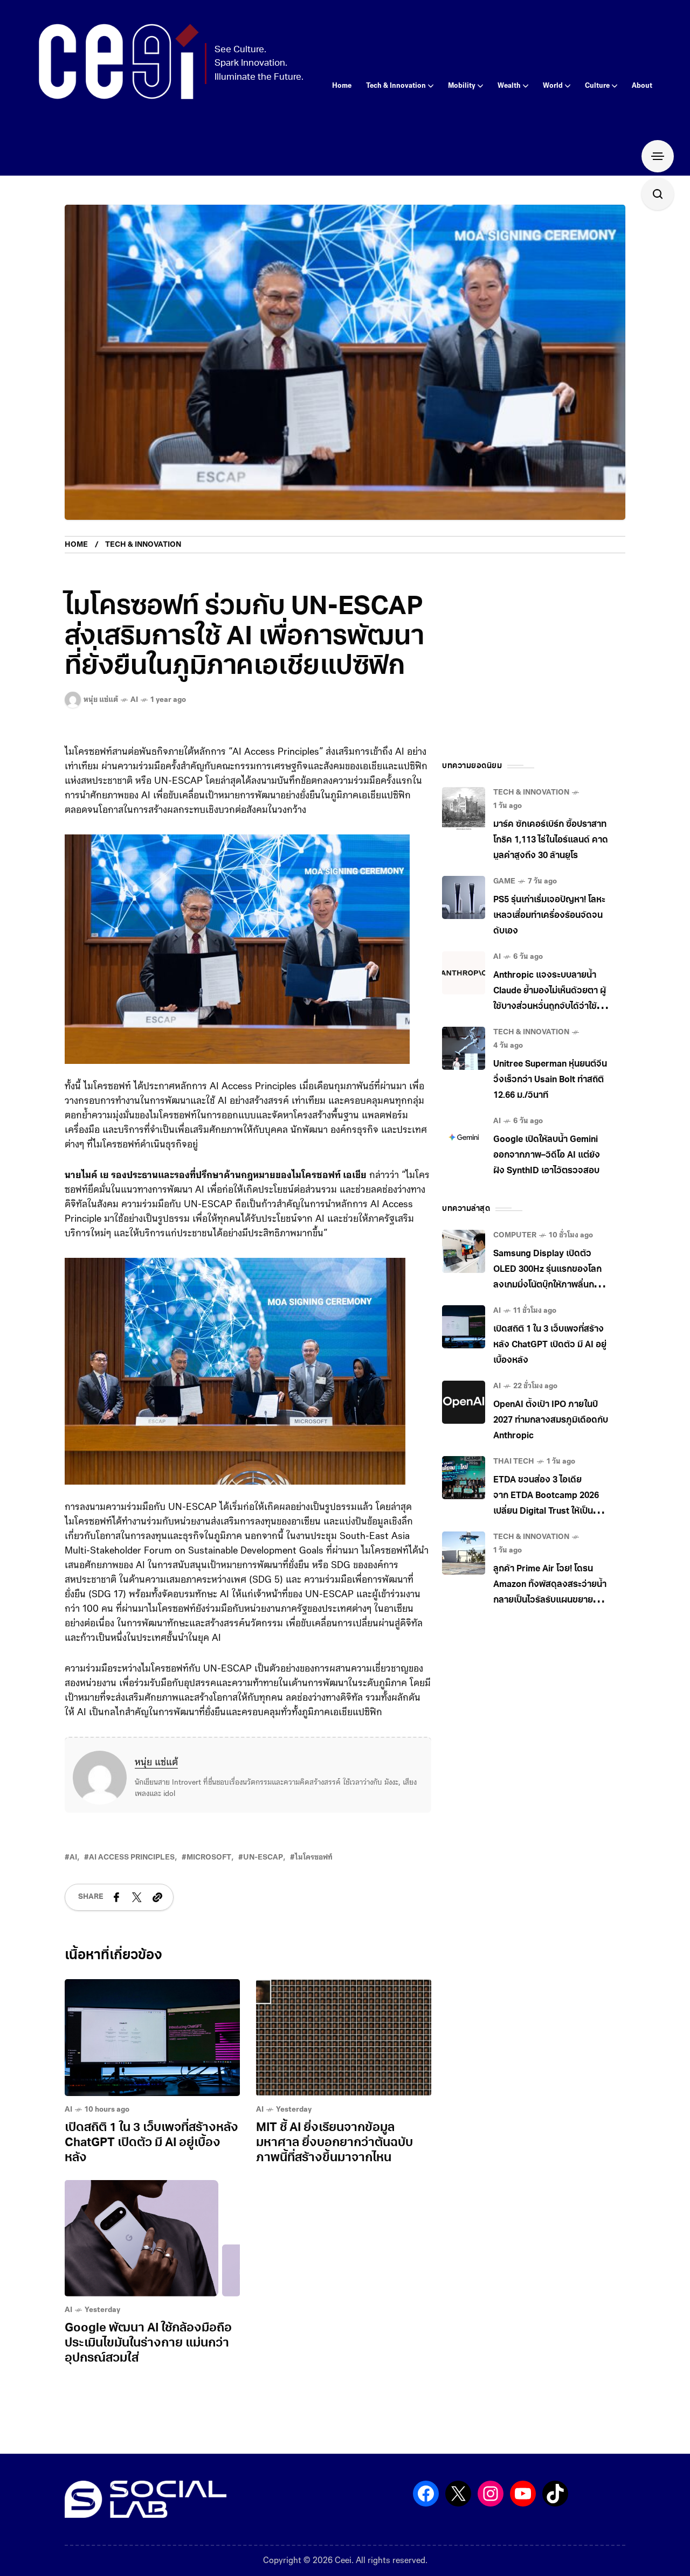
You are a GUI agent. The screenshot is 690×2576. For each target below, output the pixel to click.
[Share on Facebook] (116, 1897)
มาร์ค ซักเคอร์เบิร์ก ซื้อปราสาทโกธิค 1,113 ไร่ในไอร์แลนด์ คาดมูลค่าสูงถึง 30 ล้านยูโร (551, 840)
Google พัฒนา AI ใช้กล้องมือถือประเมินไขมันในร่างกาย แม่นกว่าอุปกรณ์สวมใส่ (148, 2344)
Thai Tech (514, 1462)
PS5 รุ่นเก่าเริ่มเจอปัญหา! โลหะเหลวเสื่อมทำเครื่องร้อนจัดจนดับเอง (549, 916)
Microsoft (209, 1858)
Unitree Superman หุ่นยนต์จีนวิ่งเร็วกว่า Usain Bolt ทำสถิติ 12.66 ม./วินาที (550, 1080)
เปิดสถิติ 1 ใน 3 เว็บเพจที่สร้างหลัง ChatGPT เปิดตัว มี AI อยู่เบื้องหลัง (151, 2143)
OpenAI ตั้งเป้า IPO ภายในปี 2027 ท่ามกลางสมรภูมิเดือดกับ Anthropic (551, 1421)
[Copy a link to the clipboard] (157, 1897)
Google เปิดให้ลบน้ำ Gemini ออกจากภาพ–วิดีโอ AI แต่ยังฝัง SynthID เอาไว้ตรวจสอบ (547, 1155)
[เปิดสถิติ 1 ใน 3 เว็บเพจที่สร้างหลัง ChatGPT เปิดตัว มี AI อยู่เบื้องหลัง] (152, 2038)
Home (76, 545)
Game (504, 882)
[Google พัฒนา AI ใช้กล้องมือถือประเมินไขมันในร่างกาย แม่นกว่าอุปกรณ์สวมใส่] (152, 2239)
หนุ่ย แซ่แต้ (156, 1763)
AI (134, 700)
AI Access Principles (132, 1858)
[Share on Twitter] (137, 1897)
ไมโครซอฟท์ (314, 1858)
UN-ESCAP (263, 1858)
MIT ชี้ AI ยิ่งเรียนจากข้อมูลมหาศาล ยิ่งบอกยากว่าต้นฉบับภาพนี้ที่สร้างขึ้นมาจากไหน (334, 2143)
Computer (515, 1235)
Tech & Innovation (143, 545)
